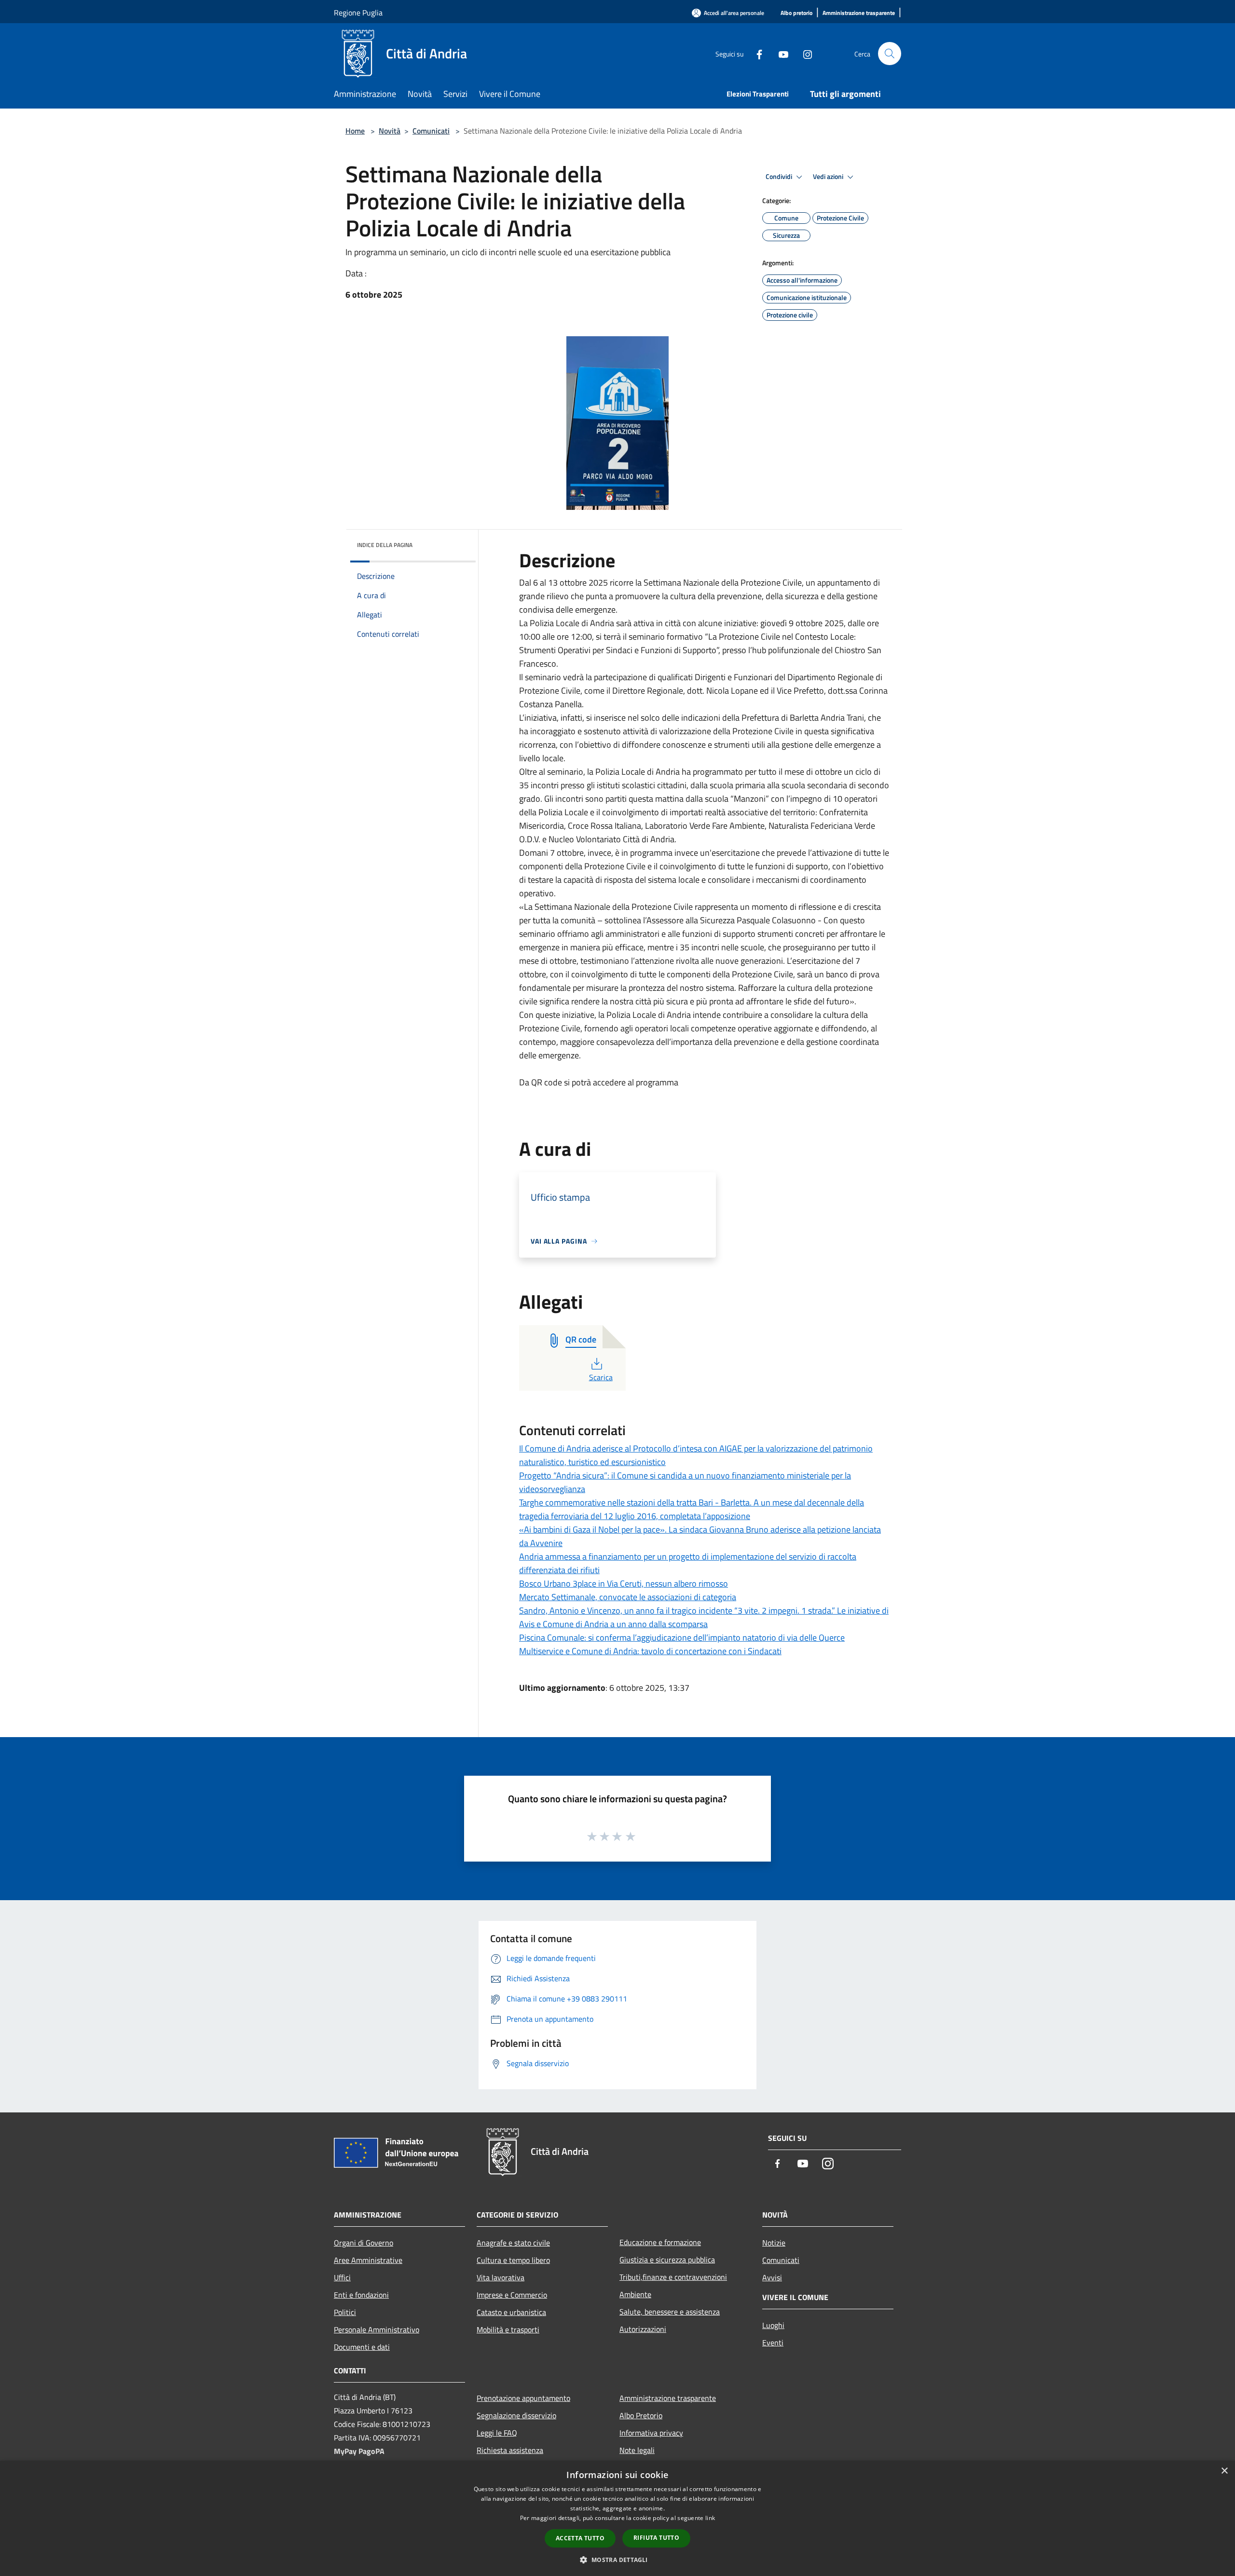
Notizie (774, 2243)
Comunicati (431, 131)
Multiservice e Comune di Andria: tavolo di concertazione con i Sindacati (650, 1651)
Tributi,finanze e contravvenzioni (673, 2277)
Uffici (342, 2277)
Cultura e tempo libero (513, 2260)
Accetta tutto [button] (580, 2538)
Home (355, 131)
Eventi (773, 2343)
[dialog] (617, 2518)
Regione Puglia (358, 13)
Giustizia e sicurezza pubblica (667, 2260)
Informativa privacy (651, 2433)
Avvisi (772, 2277)
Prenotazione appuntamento (523, 2398)
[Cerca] (890, 54)
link (710, 2518)
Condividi (780, 177)
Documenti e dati (362, 2347)
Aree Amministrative (368, 2260)
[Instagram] (804, 53)
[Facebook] (755, 53)
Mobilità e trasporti (508, 2329)
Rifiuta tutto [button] (656, 2538)
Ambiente (635, 2294)
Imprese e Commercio (512, 2295)
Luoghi (773, 2325)
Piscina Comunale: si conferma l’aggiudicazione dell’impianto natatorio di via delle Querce (682, 1637)
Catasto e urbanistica (511, 2312)
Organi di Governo (364, 2243)
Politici (345, 2312)
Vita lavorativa (501, 2277)
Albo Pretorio (641, 2415)
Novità (390, 131)
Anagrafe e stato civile (513, 2243)
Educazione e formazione (660, 2242)
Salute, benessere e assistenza (670, 2312)
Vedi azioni (829, 177)
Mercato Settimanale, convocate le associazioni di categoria (628, 1597)
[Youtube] (780, 53)
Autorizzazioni (643, 2329)
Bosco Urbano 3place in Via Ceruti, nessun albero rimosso (624, 1583)
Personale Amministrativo (377, 2329)
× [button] (1224, 2471)
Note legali (637, 2450)
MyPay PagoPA (359, 2451)
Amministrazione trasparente (668, 2398)
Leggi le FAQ (497, 2433)
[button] (617, 2560)
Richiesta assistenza (510, 2450)
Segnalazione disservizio (516, 2415)
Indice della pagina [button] (385, 545)
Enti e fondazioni (361, 2295)
